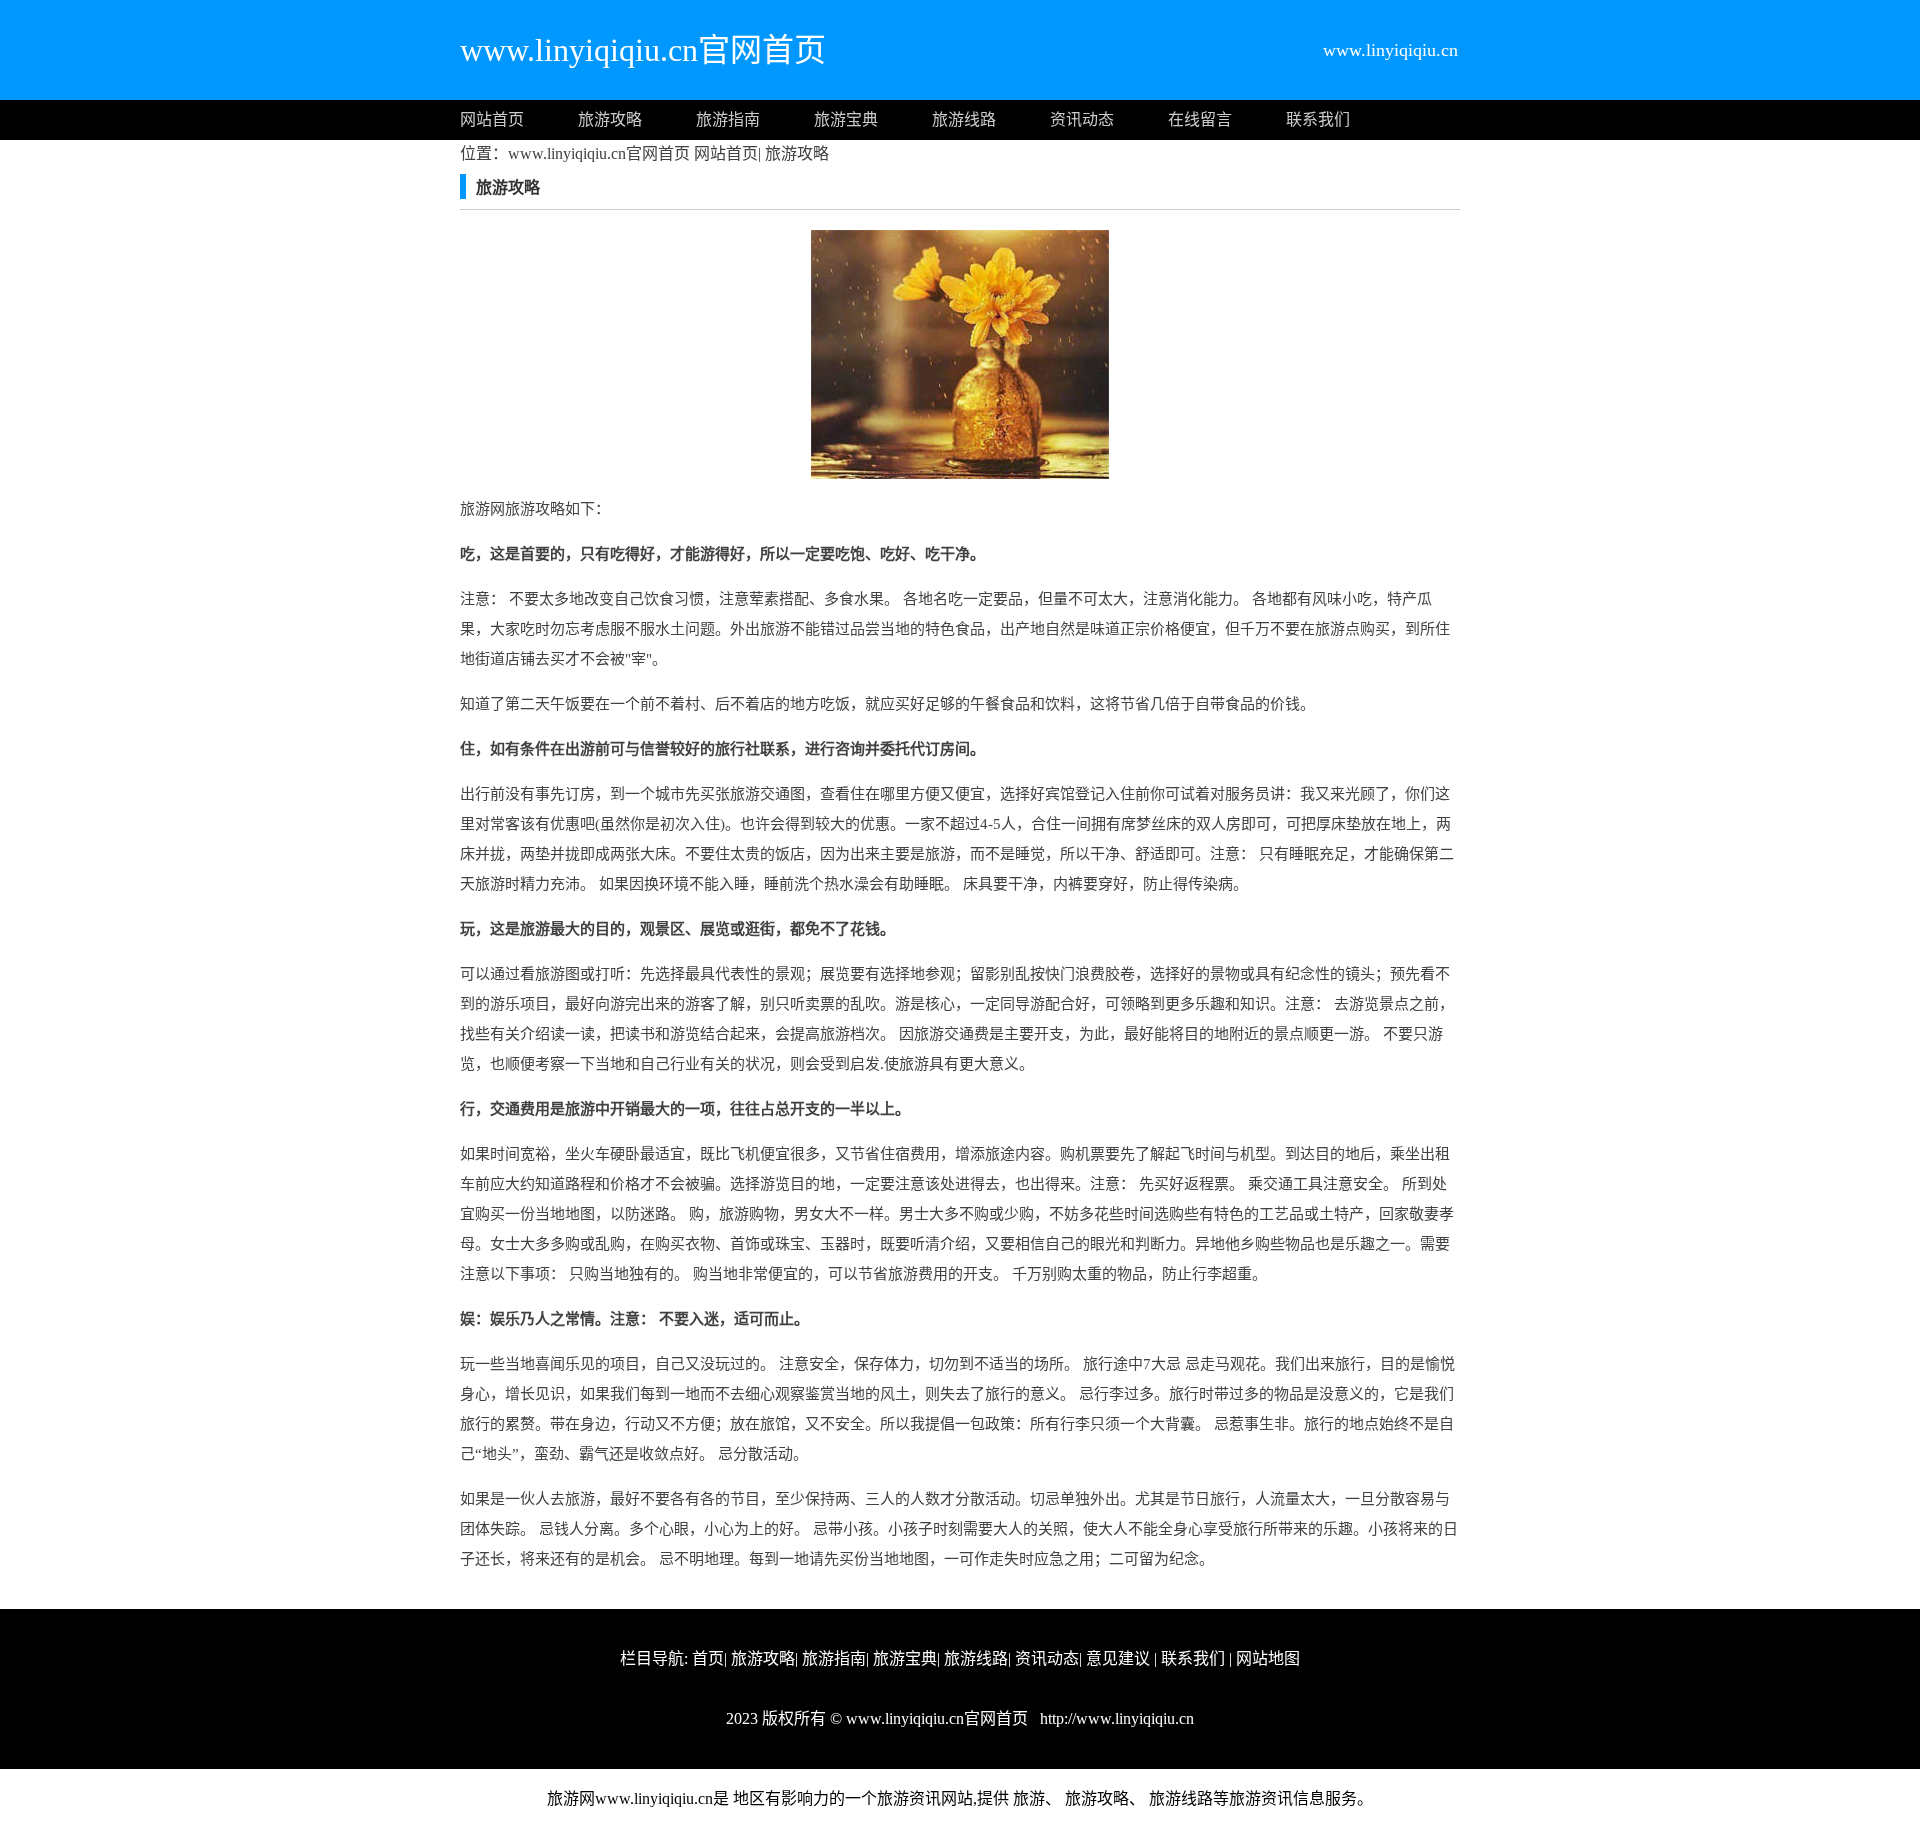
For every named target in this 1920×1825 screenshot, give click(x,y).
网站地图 (1268, 1658)
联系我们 (1318, 119)
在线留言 (1200, 119)
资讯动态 (1082, 119)
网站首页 (492, 119)
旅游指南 (728, 119)
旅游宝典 (846, 119)
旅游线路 (964, 119)
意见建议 (1118, 1658)
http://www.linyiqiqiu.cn (1115, 1718)
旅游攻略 (610, 119)
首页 (708, 1658)
